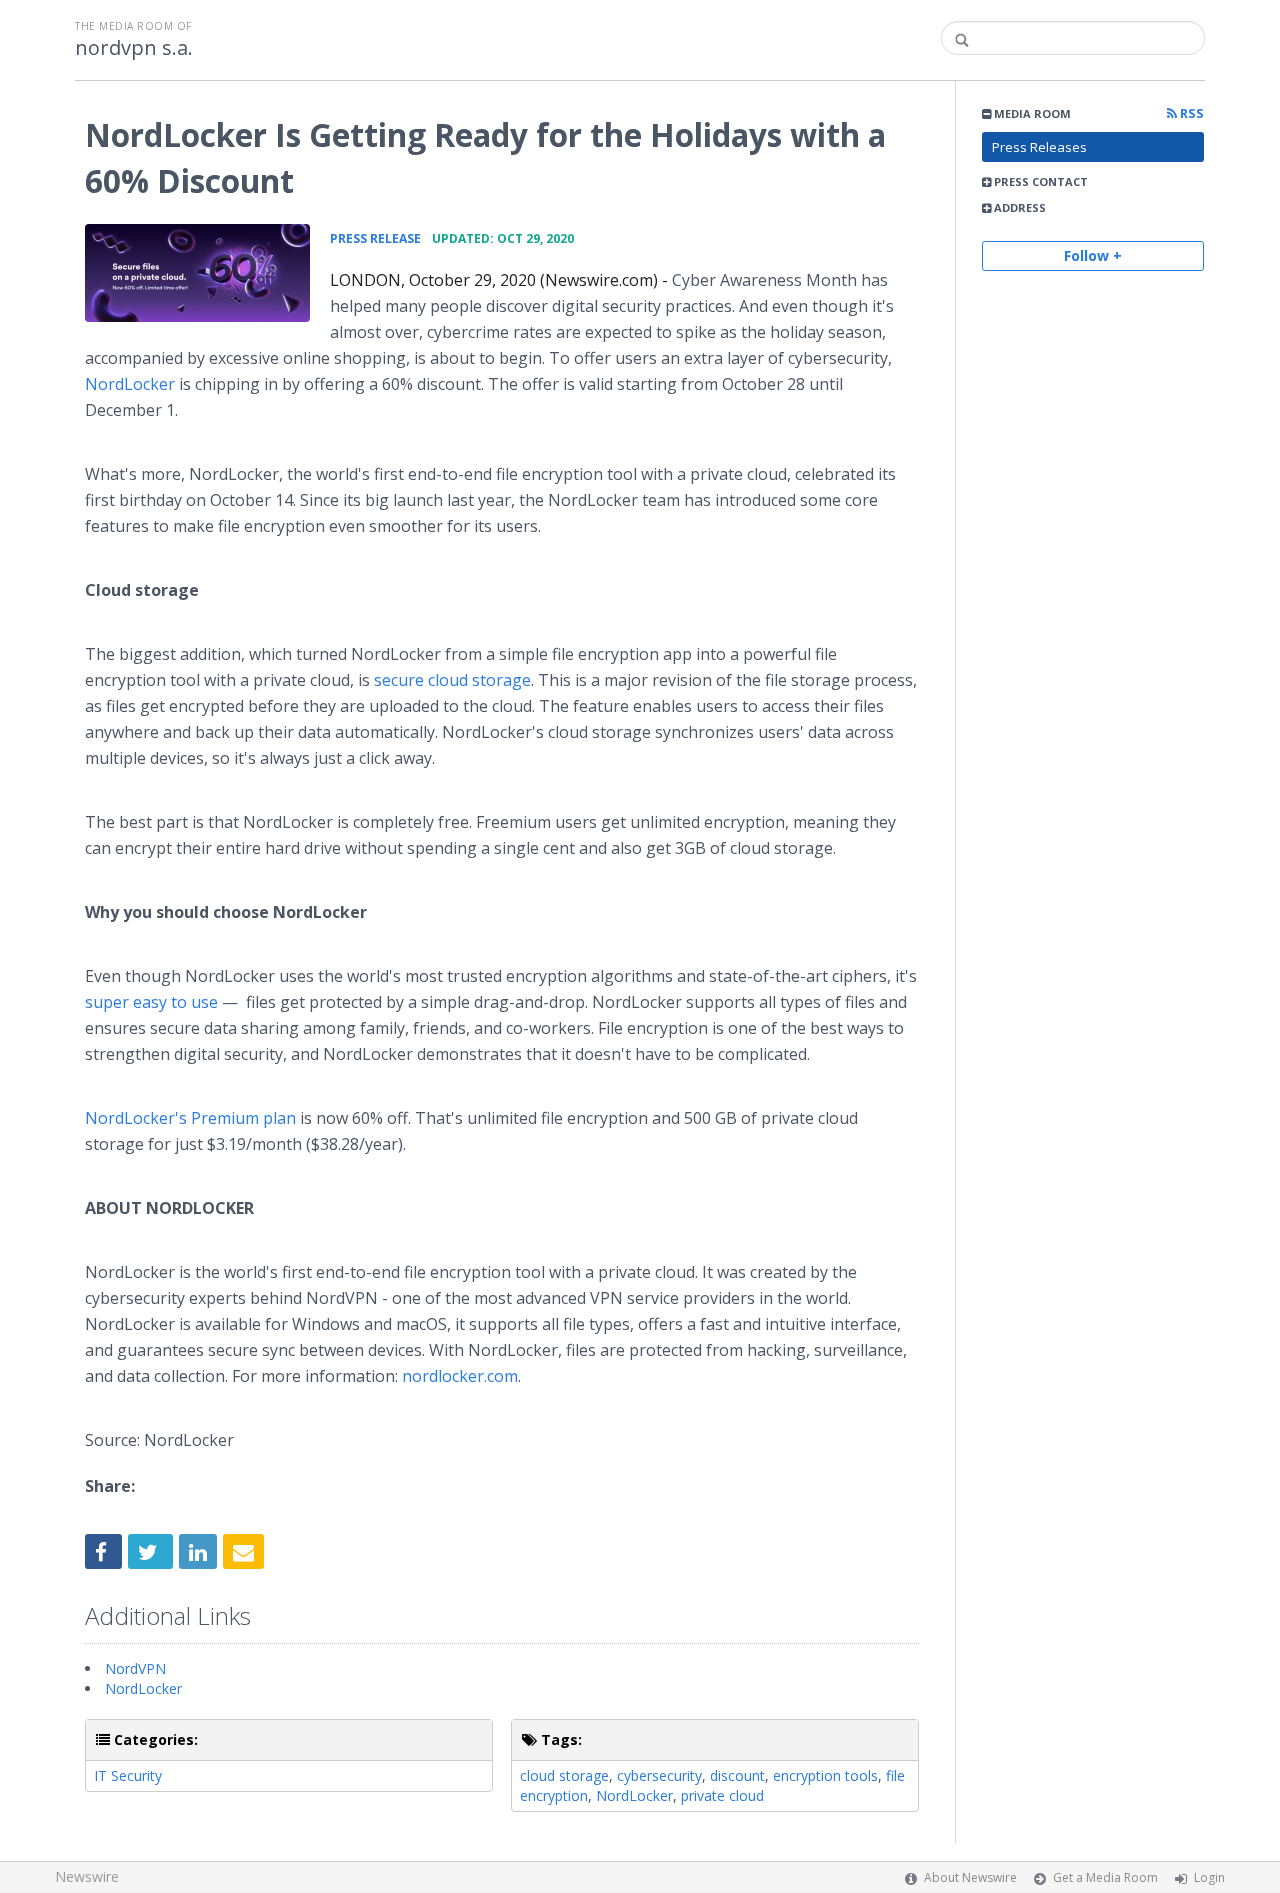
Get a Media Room (1105, 1877)
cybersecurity (659, 1775)
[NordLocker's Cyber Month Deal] (197, 273)
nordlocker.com (460, 1376)
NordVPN (135, 1668)
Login (1209, 1877)
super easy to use (151, 1002)
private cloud (722, 1795)
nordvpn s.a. (134, 48)
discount (737, 1775)
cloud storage (564, 1775)
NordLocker (130, 384)
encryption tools (825, 1775)
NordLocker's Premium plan (190, 1118)
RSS (1190, 113)
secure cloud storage (452, 680)
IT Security (128, 1775)
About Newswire (970, 1877)
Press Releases (1039, 147)
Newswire (87, 1876)
